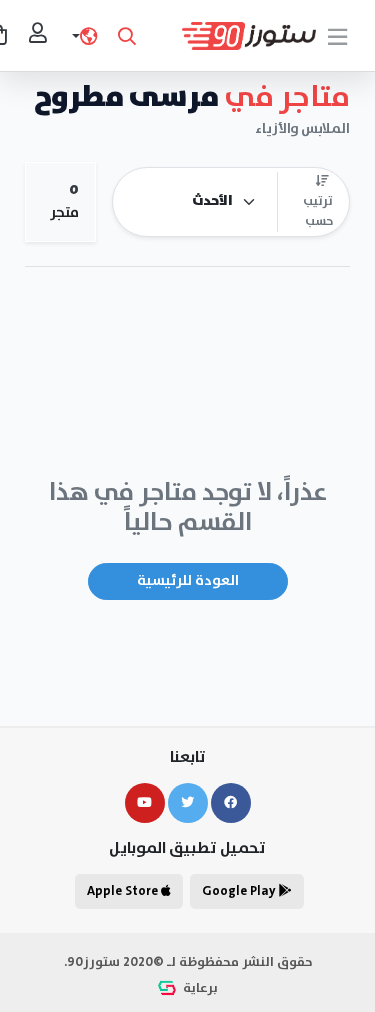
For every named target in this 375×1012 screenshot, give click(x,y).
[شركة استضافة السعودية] (169, 988)
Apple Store (124, 891)
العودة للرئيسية (188, 581)
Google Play (240, 891)
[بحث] (127, 36)
